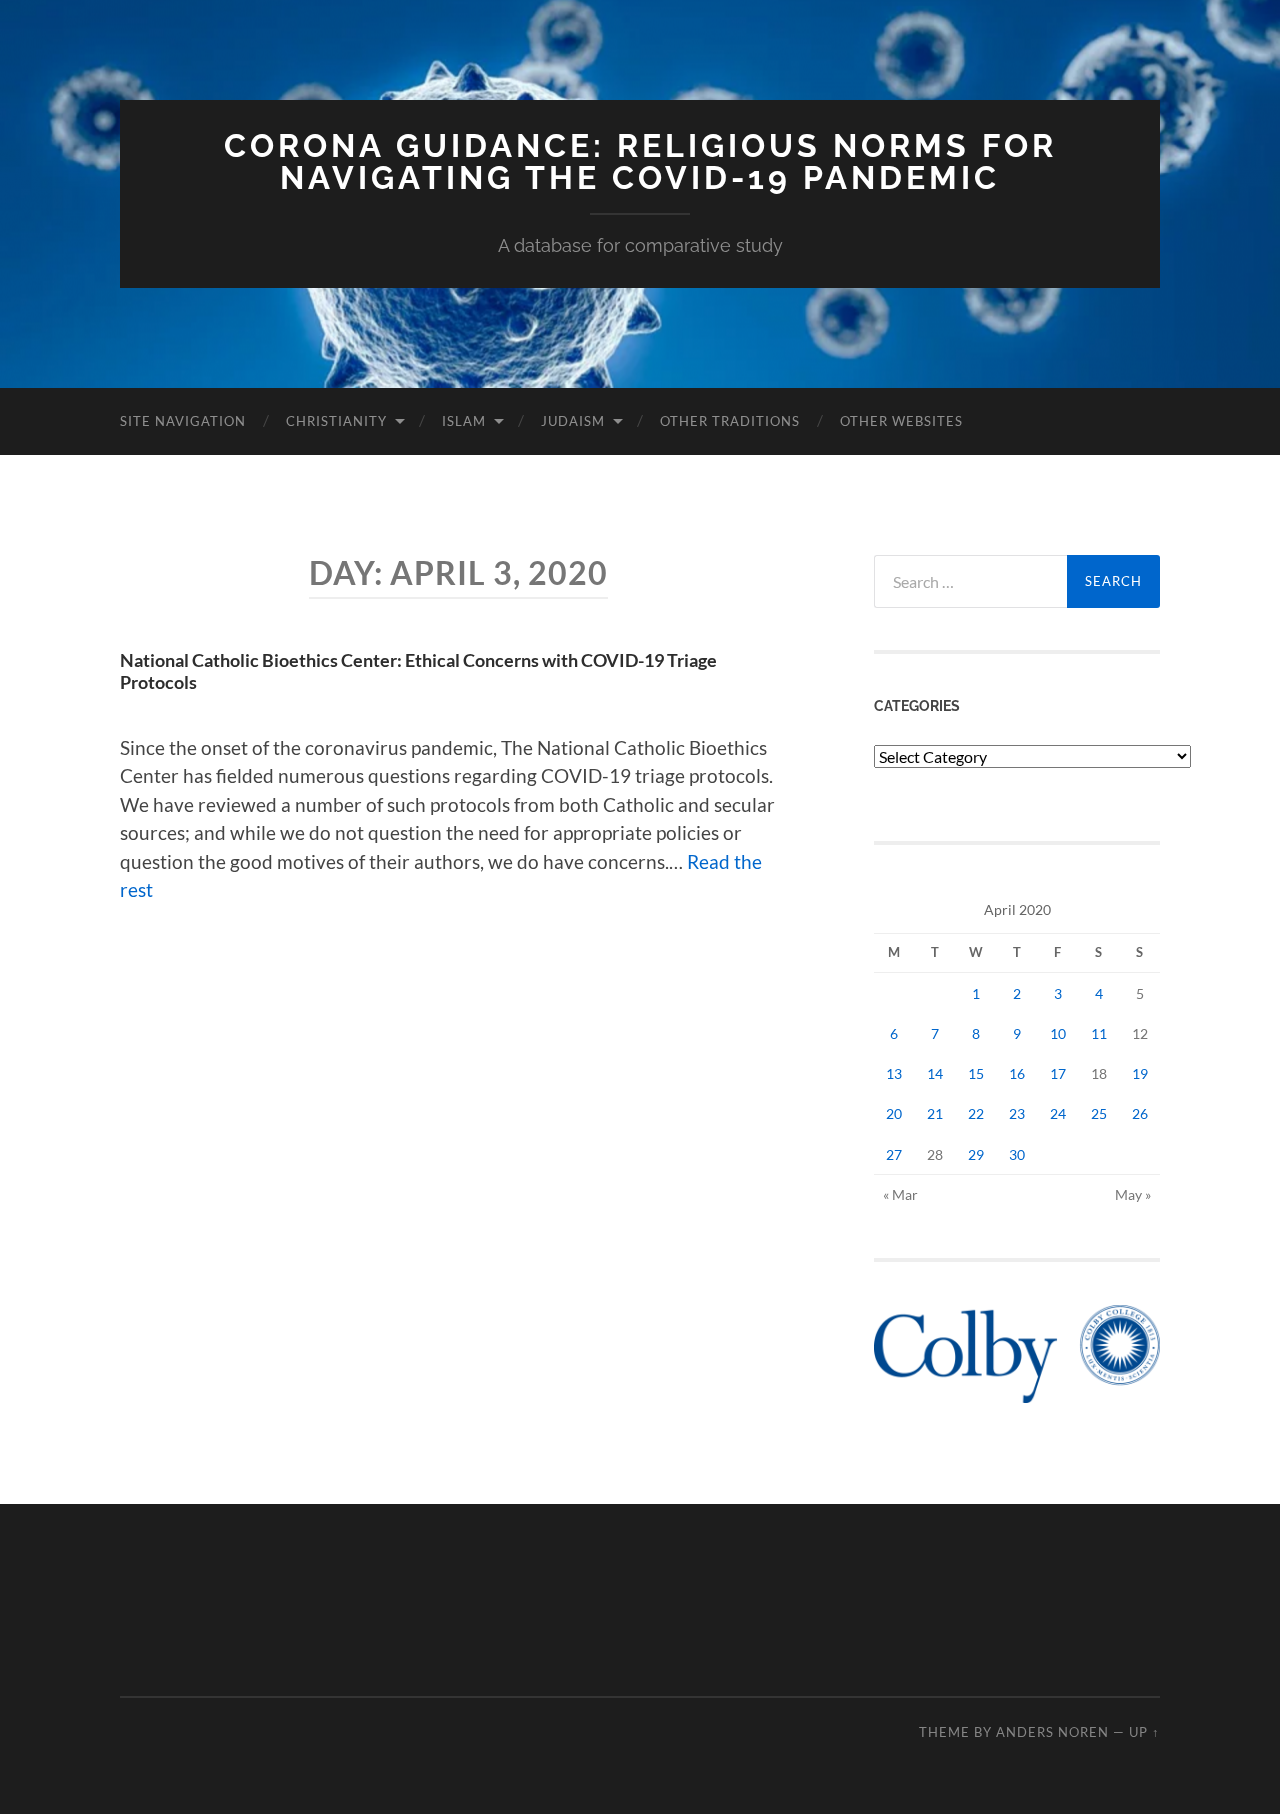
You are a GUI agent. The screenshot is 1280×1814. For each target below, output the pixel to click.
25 (1099, 1113)
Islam (464, 421)
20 (894, 1113)
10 (1058, 1033)
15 (976, 1073)
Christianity (336, 421)
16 (1017, 1073)
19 (1140, 1073)
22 (976, 1113)
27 (894, 1154)
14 (935, 1073)
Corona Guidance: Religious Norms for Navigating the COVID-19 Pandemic (640, 161)
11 (1099, 1033)
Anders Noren (1052, 1732)
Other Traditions (730, 421)
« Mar (900, 1194)
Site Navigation (183, 421)
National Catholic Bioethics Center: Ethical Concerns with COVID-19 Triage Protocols (418, 671)
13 (894, 1073)
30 (1017, 1154)
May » (1133, 1194)
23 (1017, 1113)
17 (1058, 1073)
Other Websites (901, 421)
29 (976, 1154)
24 (1058, 1113)
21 (935, 1113)
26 (1140, 1113)
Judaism (573, 421)
